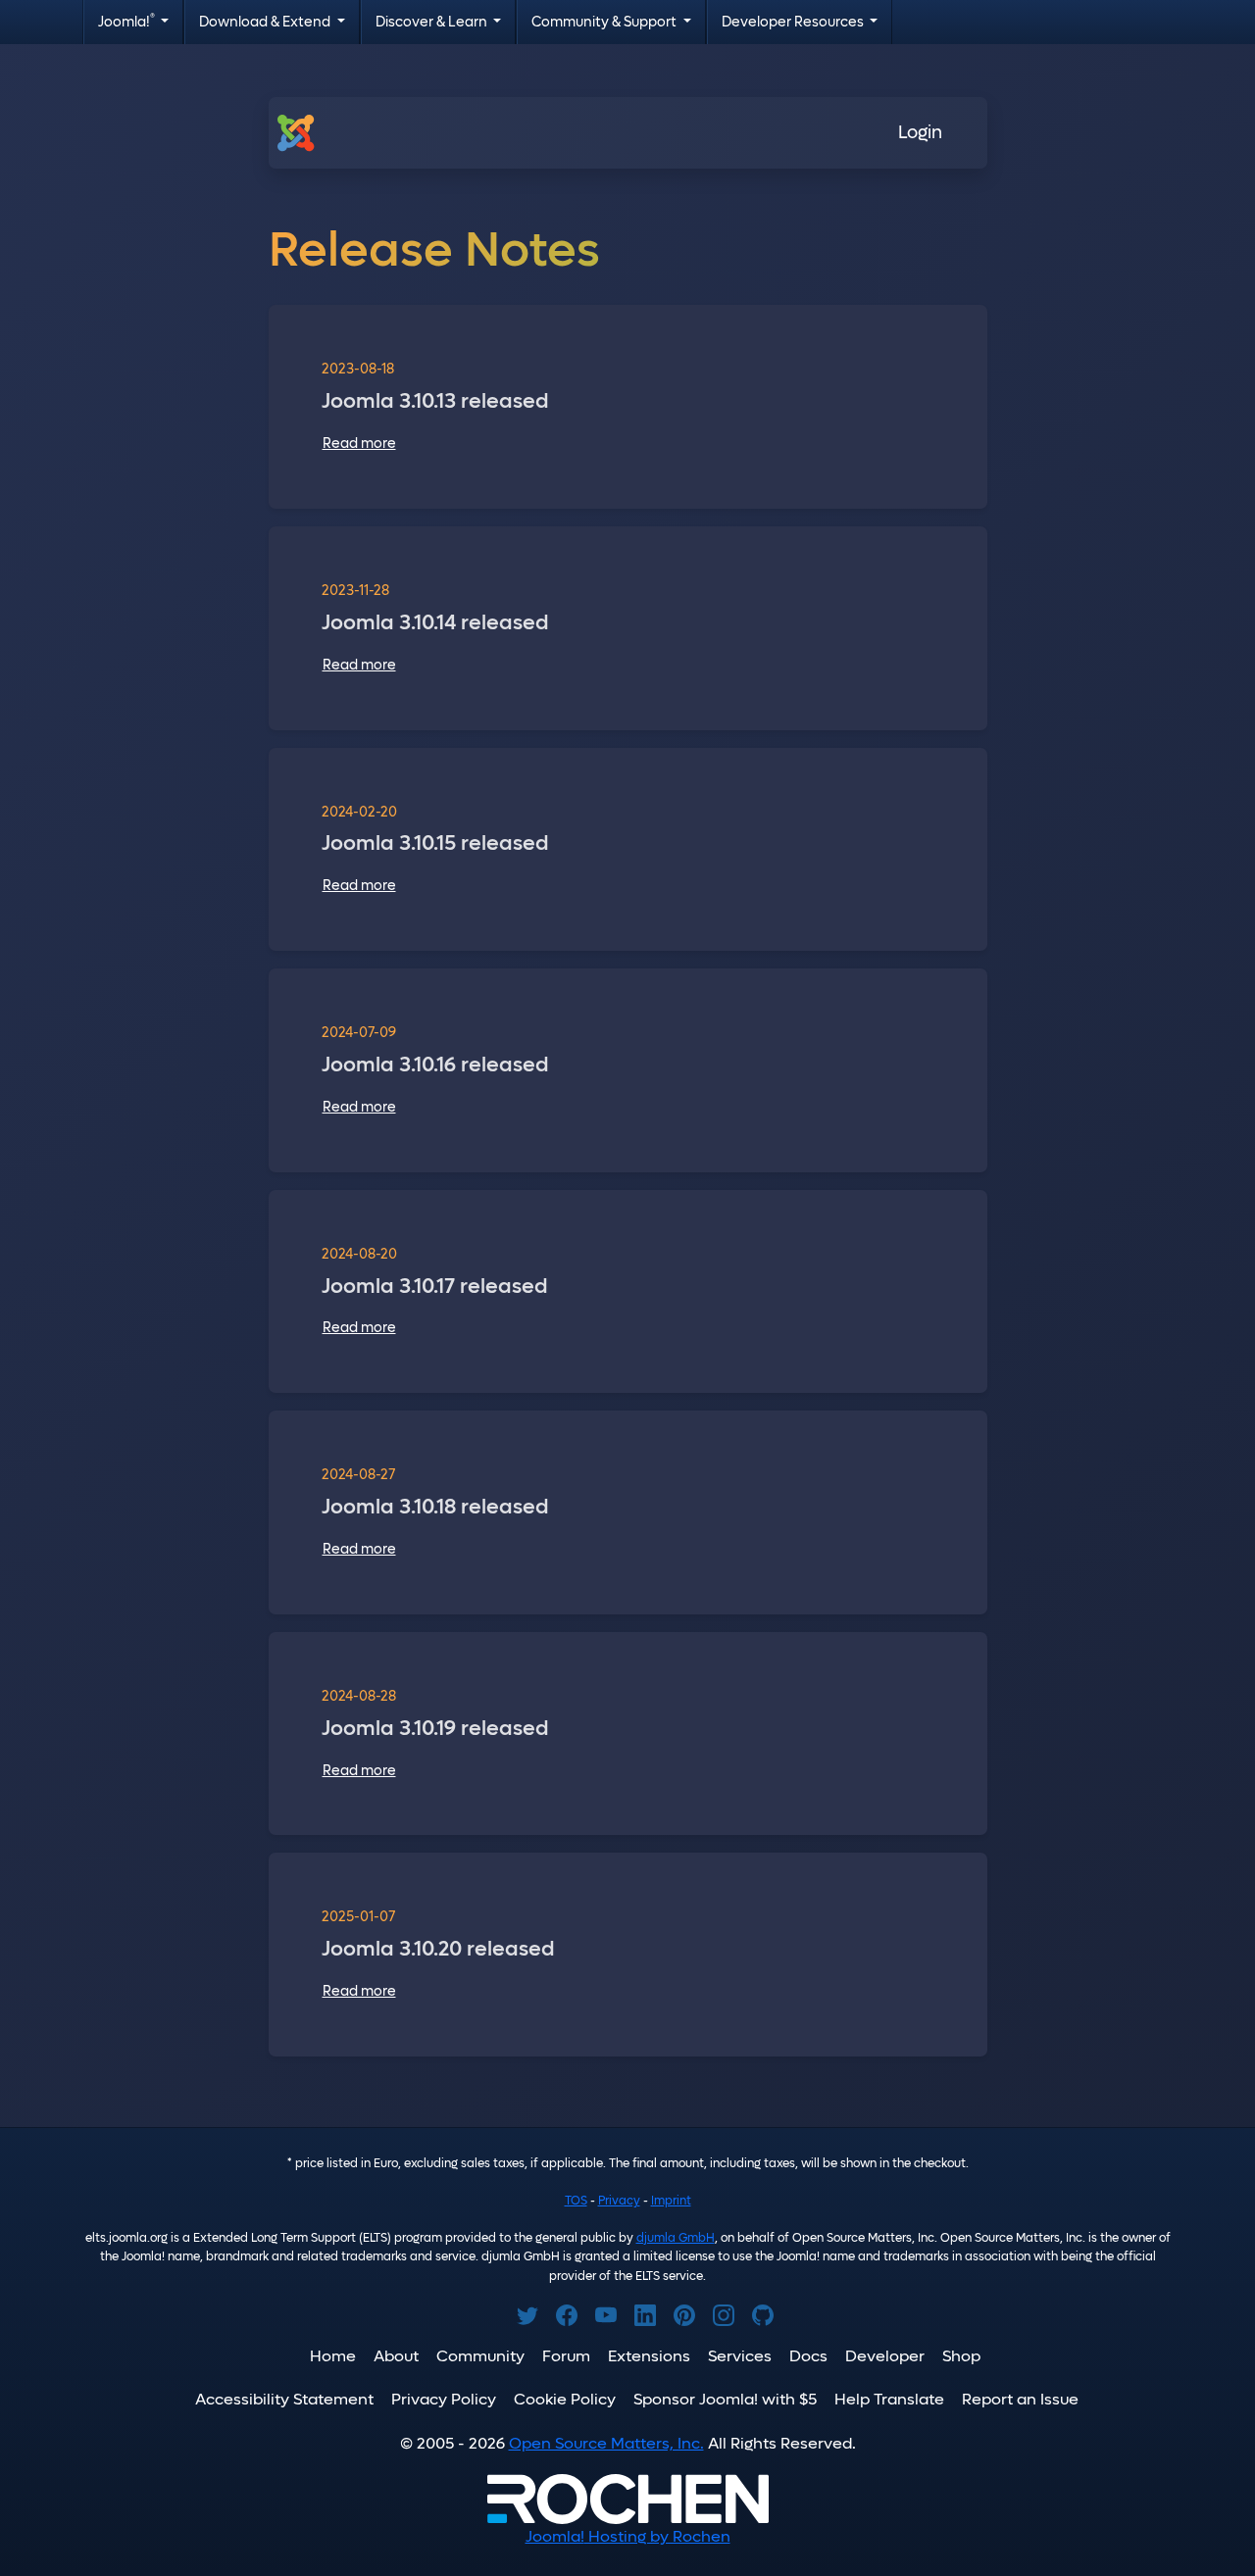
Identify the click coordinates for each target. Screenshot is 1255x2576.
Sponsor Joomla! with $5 (725, 2399)
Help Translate (889, 2399)
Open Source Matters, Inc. (606, 2443)
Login (920, 132)
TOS (576, 2201)
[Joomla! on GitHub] (763, 2315)
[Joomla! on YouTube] (606, 2315)
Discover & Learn (433, 22)
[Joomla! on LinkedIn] (645, 2315)
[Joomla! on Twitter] (527, 2315)
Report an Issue (1020, 2399)
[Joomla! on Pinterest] (684, 2315)
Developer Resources (794, 22)
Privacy (619, 2201)
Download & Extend (266, 22)
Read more (359, 443)
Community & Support (605, 22)
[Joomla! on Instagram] (724, 2315)
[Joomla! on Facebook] (567, 2315)
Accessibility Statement (284, 2399)
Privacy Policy (444, 2399)
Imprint (671, 2201)
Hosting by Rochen (628, 2536)
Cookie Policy (565, 2399)
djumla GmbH (676, 2238)
